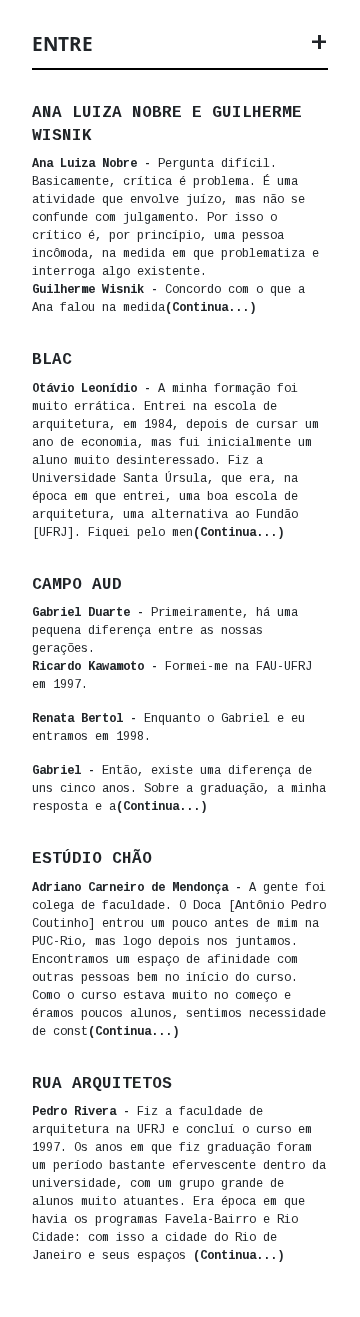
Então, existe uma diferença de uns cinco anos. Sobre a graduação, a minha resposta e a (179, 789)
